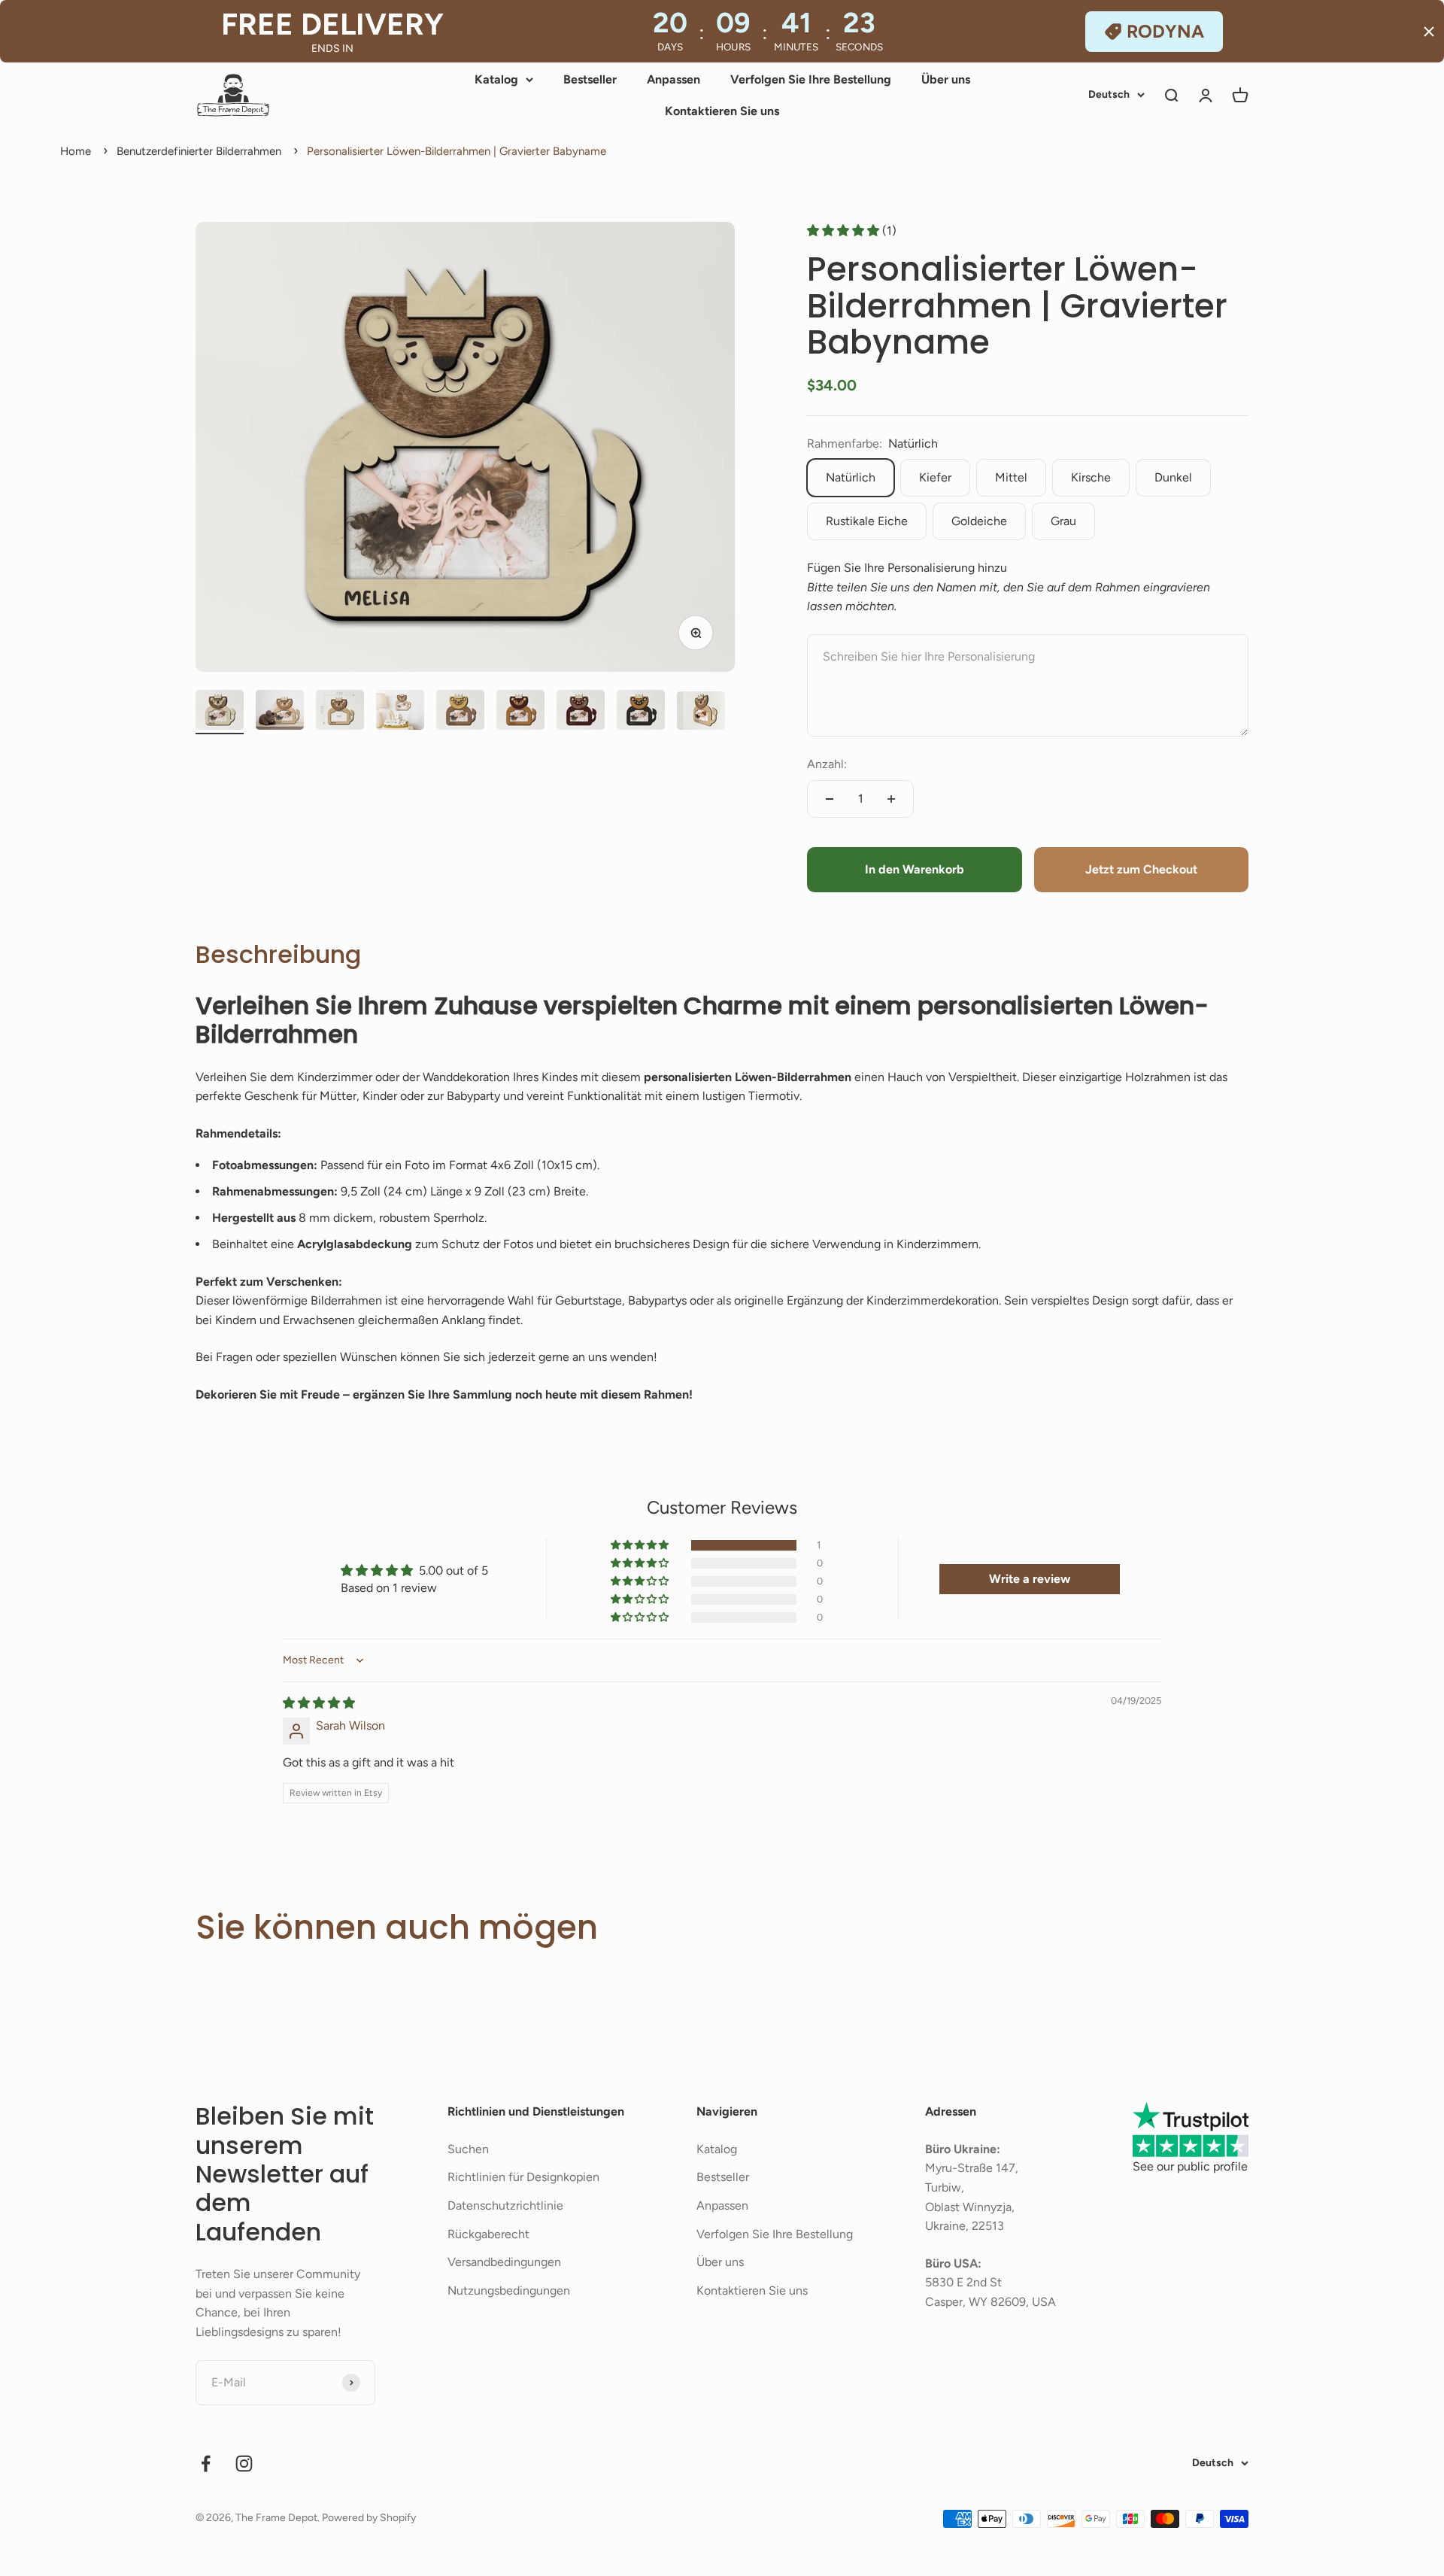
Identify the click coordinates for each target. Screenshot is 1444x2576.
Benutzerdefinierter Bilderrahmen (199, 151)
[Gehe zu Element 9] (701, 713)
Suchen (468, 2149)
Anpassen (673, 79)
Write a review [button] (1030, 1579)
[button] (845, 231)
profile (1230, 2166)
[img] (319, 1703)
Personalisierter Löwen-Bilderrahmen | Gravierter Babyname (457, 151)
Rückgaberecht (488, 2234)
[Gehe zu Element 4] (400, 712)
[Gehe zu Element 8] (641, 712)
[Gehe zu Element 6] (520, 712)
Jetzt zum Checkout (1141, 869)
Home (76, 151)
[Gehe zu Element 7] (581, 712)
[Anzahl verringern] (830, 799)
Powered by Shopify (369, 2518)
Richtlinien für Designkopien (523, 2177)
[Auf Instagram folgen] (244, 2464)
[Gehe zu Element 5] (460, 712)
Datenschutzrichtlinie (505, 2205)
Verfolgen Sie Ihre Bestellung (811, 79)
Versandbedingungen (504, 2262)
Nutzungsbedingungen (509, 2290)
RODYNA (1165, 31)
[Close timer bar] (1429, 32)
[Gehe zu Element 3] (340, 712)
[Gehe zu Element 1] (220, 712)
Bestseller (590, 79)
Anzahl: (827, 764)
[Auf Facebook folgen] (206, 2464)
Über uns (946, 79)
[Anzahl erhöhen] (891, 799)
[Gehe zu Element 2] (280, 712)
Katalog (496, 79)
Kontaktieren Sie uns (722, 111)
